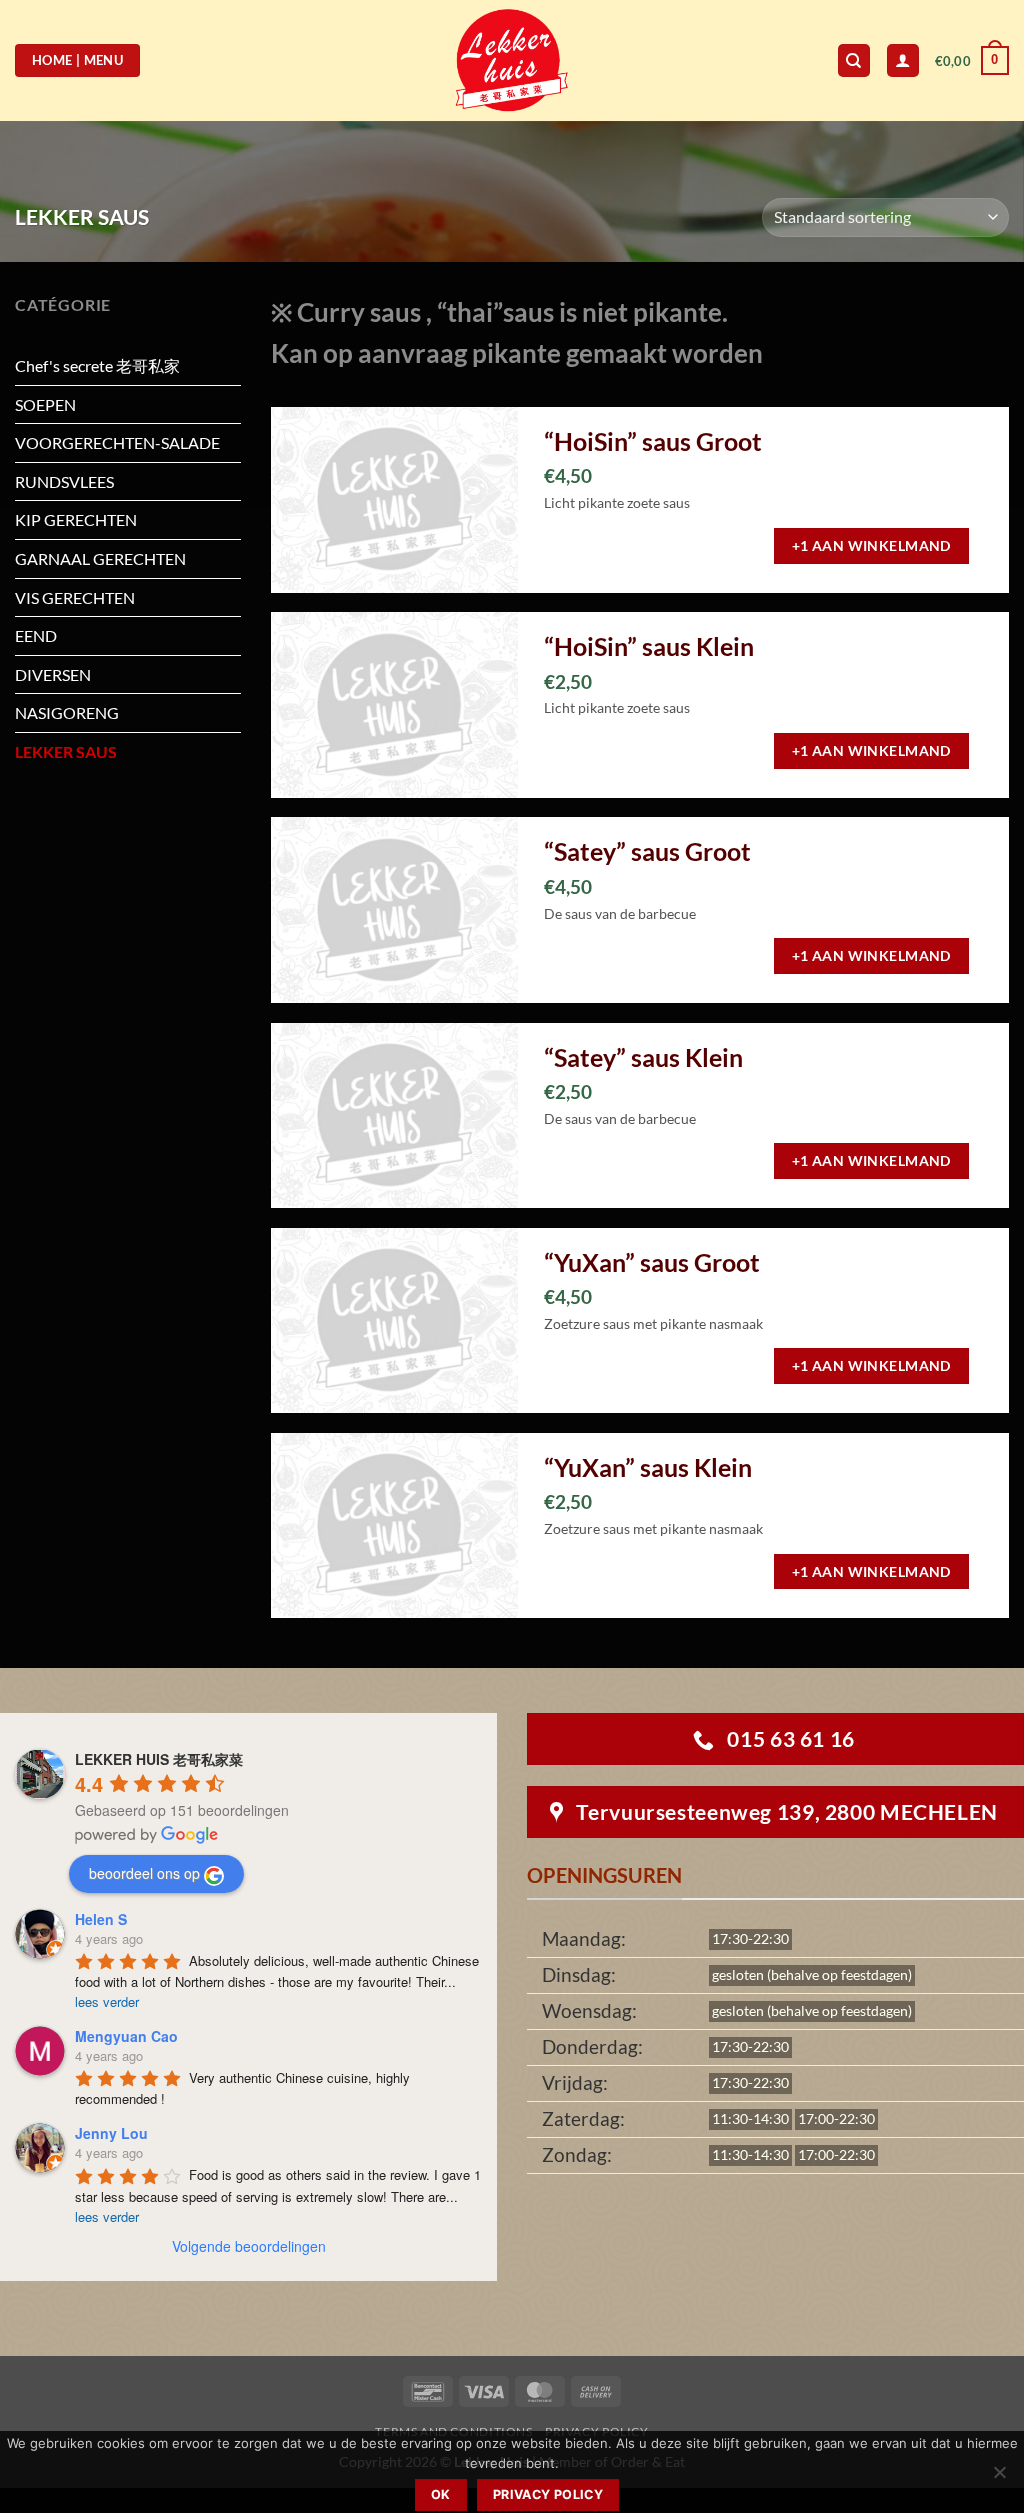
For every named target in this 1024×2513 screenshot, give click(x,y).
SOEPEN (45, 404)
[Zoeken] (854, 60)
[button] (972, 61)
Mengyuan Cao (126, 2036)
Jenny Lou (111, 2133)
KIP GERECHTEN (76, 519)
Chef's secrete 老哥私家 (97, 365)
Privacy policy (548, 2494)
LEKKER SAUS (66, 751)
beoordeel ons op (144, 1873)
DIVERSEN (53, 674)
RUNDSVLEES (64, 481)
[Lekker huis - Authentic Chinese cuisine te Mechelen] (512, 60)
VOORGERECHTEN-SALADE (117, 442)
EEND (36, 635)
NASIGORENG (67, 712)
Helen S (101, 1919)
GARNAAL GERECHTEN (100, 558)
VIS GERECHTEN (75, 597)
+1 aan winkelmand (871, 545)
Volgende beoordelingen (249, 2246)
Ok (441, 2494)
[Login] (903, 60)
